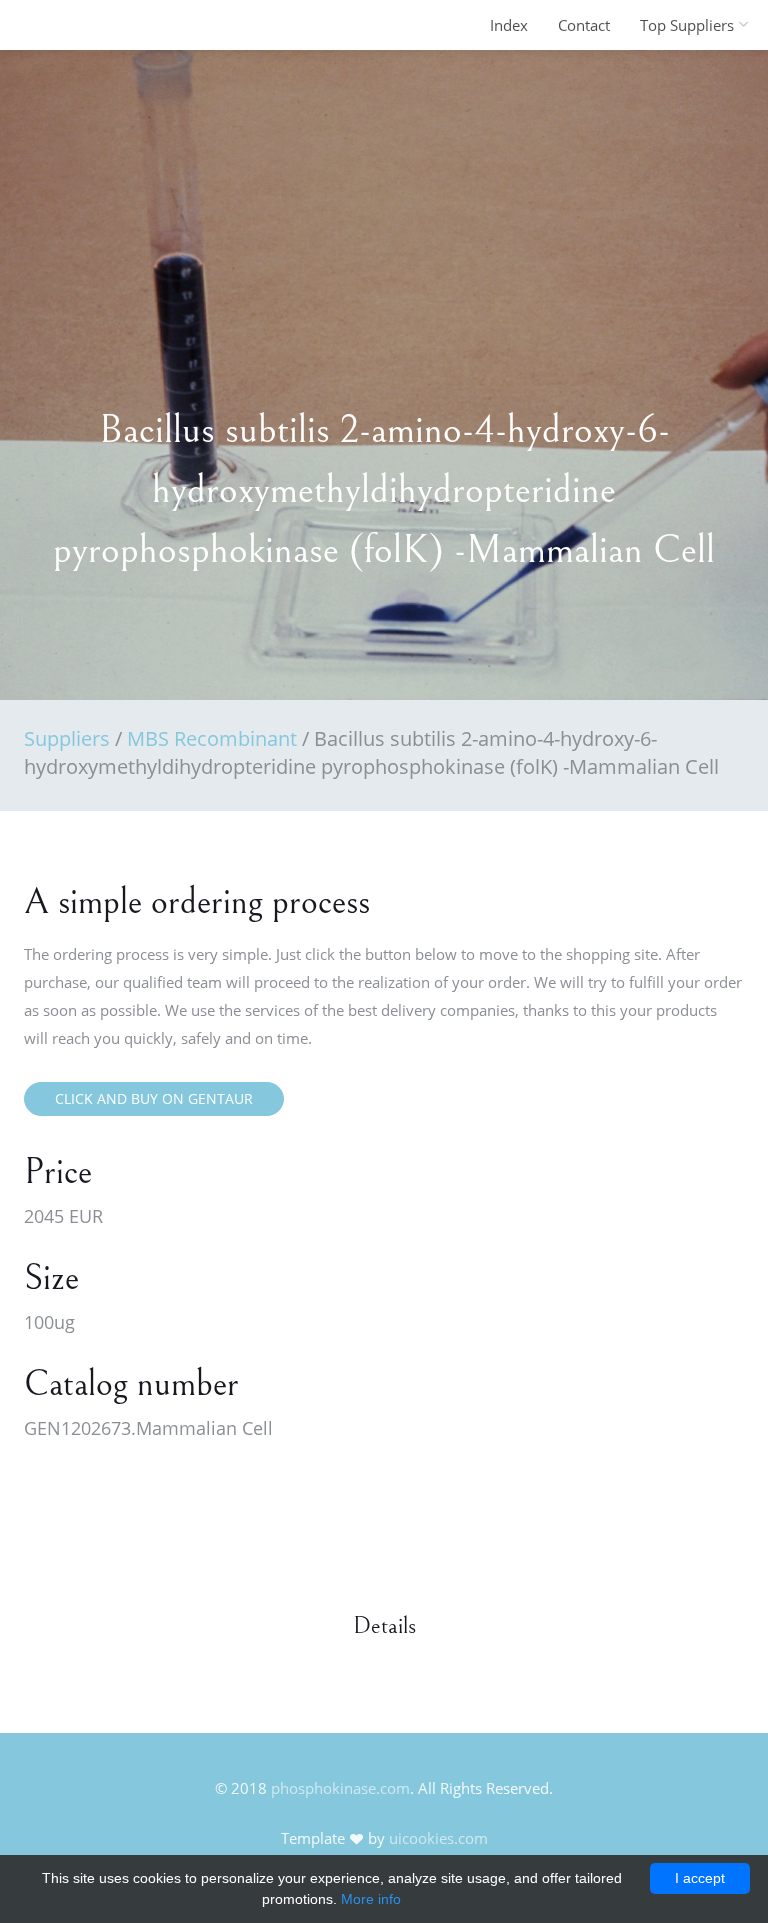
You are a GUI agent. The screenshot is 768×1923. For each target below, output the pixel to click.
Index (509, 25)
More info (371, 1899)
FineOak (67, 25)
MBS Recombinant (212, 738)
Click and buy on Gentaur (154, 1098)
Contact (584, 25)
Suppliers (67, 738)
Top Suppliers (687, 25)
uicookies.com (438, 1838)
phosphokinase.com (340, 1788)
